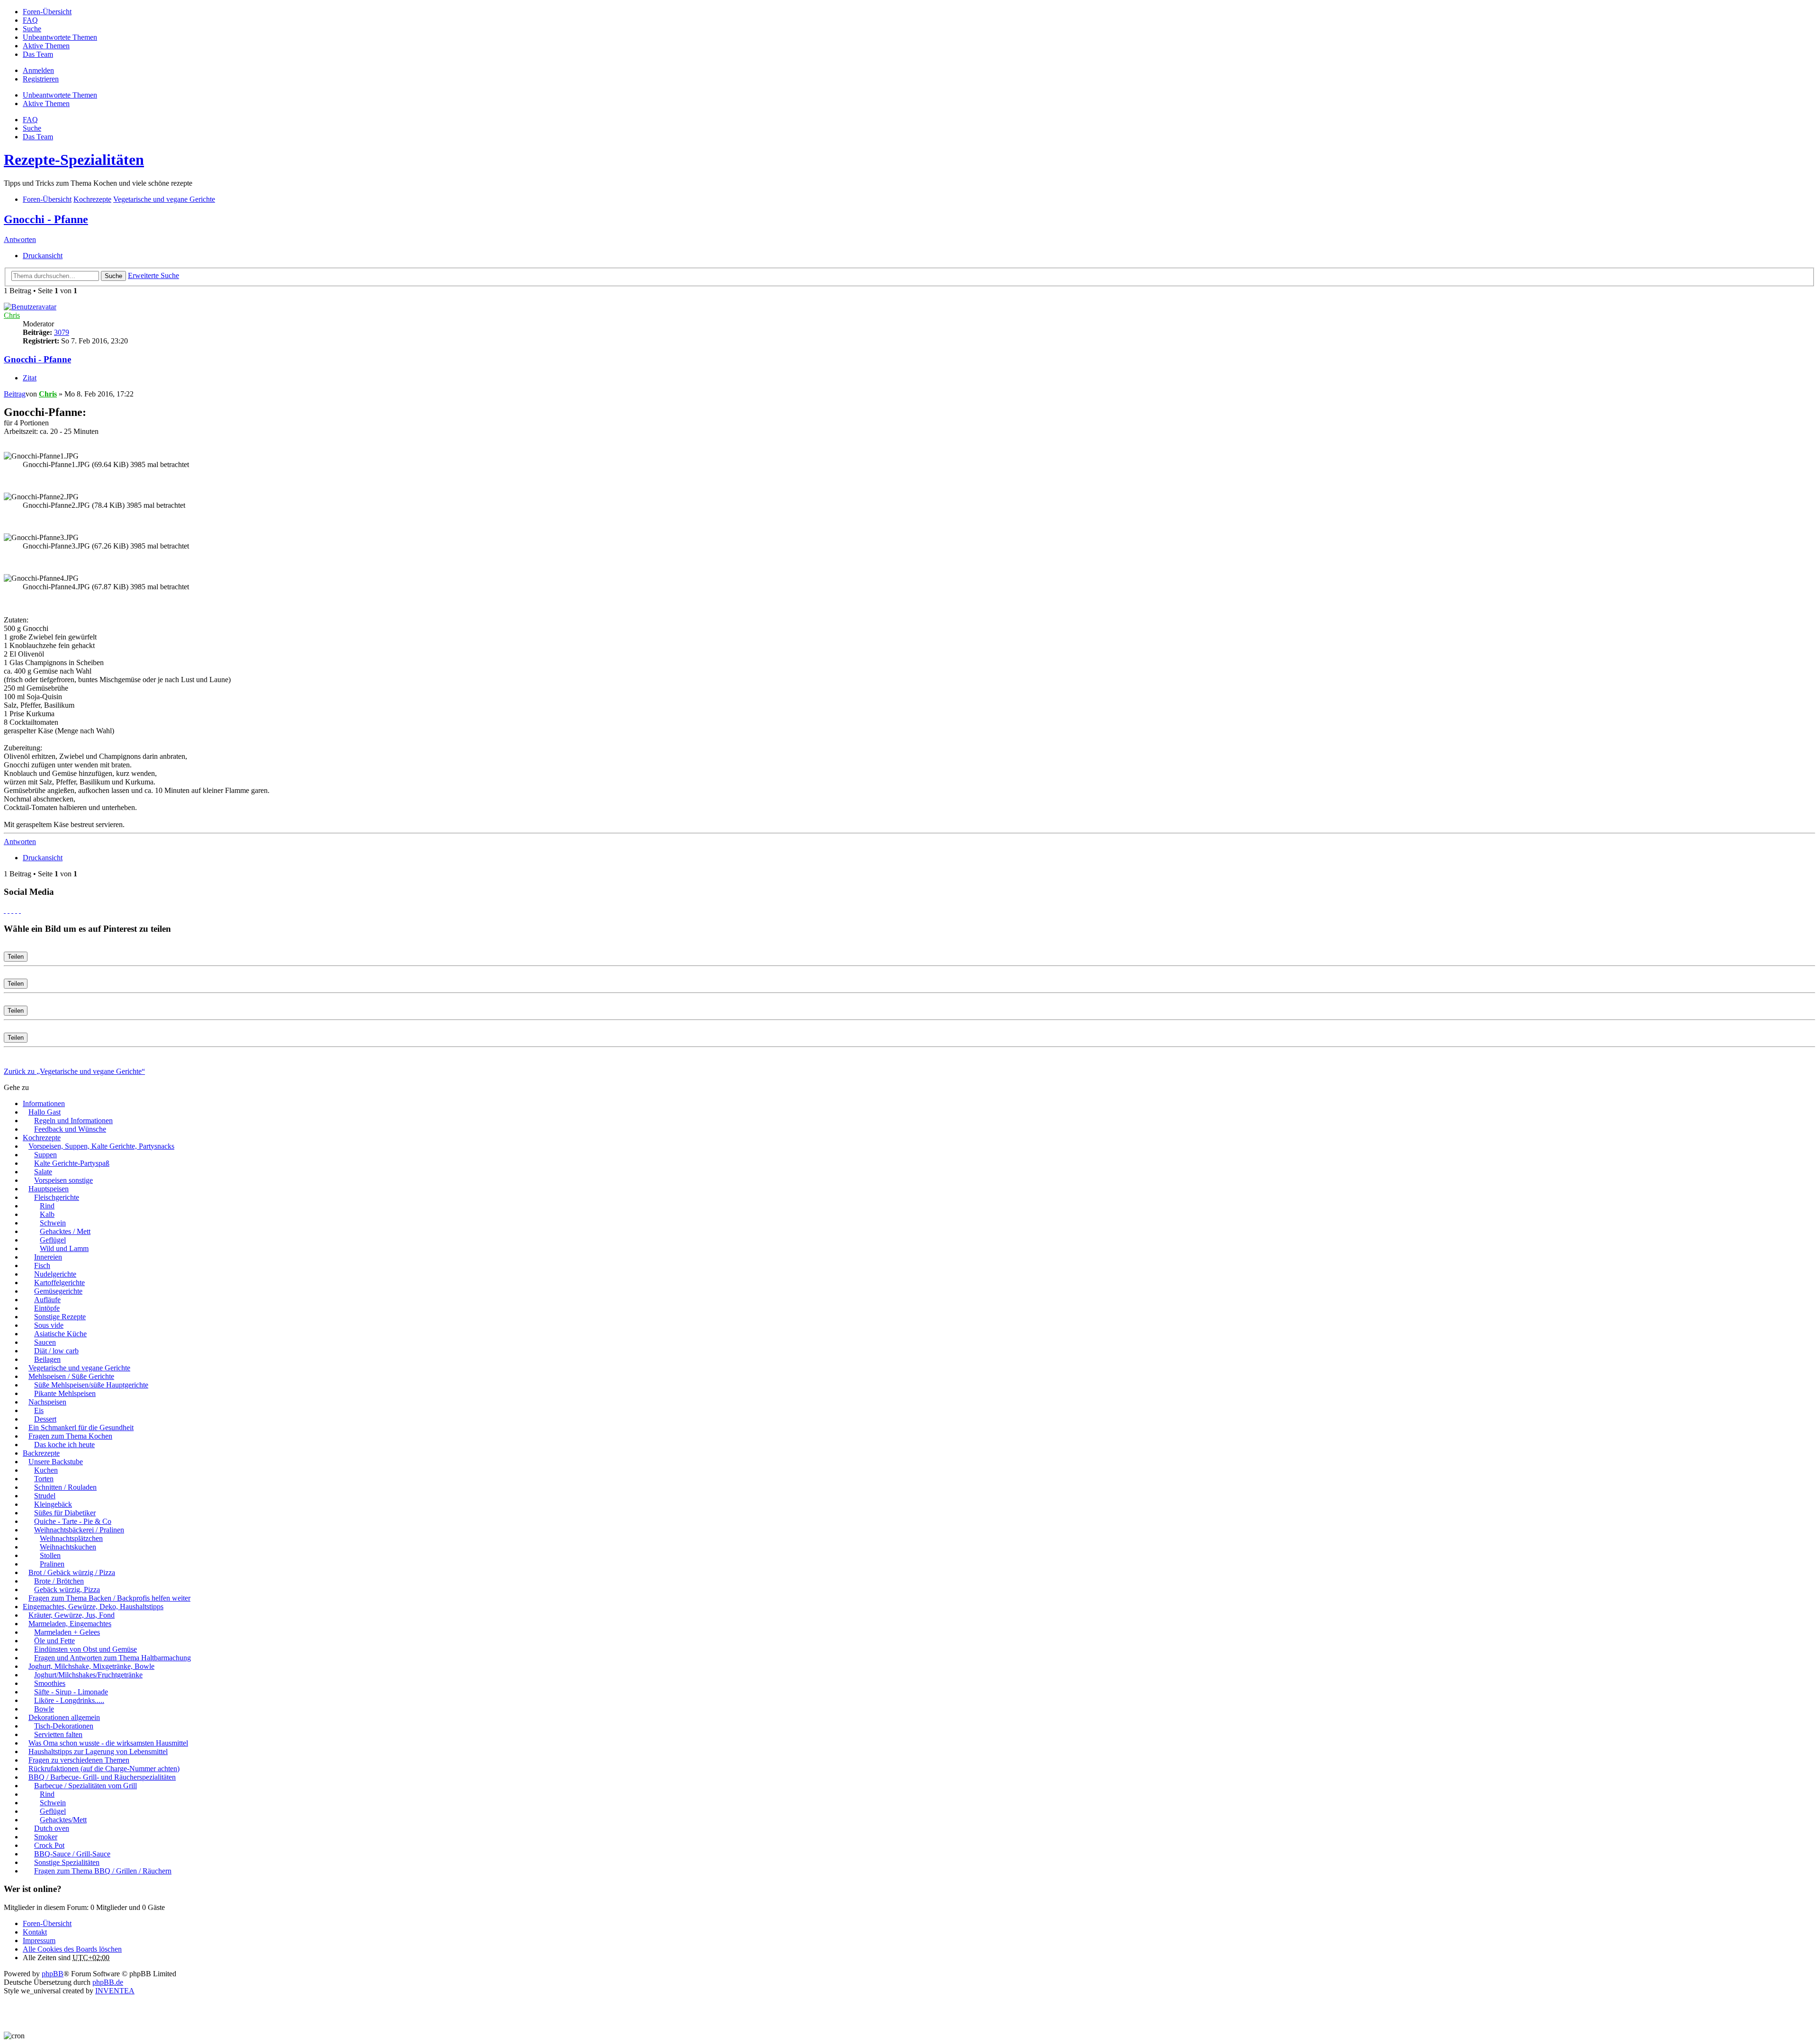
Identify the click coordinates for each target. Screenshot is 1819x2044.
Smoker (46, 1837)
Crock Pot (49, 1845)
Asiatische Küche (60, 1334)
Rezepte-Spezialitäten (74, 160)
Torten (44, 1479)
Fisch (42, 1265)
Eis (39, 1410)
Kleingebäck (53, 1504)
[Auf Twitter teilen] (9, 910)
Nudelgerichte (55, 1274)
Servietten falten (58, 1734)
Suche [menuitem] (32, 29)
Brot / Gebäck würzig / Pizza (72, 1572)
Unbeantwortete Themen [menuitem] (60, 37)
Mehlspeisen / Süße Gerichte (71, 1376)
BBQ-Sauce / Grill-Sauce (72, 1854)
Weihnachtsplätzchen (71, 1538)
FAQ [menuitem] (30, 20)
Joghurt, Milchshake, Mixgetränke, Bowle (91, 1666)
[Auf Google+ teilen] (12, 910)
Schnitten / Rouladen (65, 1487)
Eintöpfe (47, 1308)
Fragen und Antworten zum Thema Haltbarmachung (113, 1658)
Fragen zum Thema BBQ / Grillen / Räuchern (103, 1871)
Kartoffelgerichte (59, 1283)
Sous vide (49, 1325)
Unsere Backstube (56, 1462)
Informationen (44, 1103)
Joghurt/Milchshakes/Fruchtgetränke (88, 1675)
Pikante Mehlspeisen (65, 1393)
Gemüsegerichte (58, 1291)
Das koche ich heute (64, 1445)
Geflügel (53, 1240)
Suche (113, 276)
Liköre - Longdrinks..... (69, 1700)
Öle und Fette (54, 1641)
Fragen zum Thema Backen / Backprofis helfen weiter (109, 1598)
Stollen (50, 1555)
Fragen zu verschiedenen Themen (79, 1760)
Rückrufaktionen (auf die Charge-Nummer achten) (104, 1769)
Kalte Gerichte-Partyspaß (72, 1163)
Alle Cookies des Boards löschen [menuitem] (72, 1949)
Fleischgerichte (57, 1197)
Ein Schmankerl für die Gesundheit (81, 1427)
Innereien (48, 1257)
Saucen (45, 1342)
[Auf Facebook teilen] (5, 910)
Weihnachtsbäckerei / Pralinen (79, 1530)
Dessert (45, 1419)
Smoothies (50, 1683)
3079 (62, 332)
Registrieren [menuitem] (41, 79)
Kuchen (46, 1470)
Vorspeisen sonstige (63, 1180)
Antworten (20, 239)
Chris (12, 315)
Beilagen (47, 1359)
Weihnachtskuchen (68, 1547)
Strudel (45, 1496)
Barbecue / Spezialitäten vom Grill (86, 1786)
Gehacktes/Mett (63, 1820)
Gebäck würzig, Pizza (67, 1589)
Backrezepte (41, 1453)
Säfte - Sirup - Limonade (71, 1692)
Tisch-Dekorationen (64, 1726)
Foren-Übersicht (47, 1923)
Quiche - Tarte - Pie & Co (73, 1521)
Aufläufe (47, 1300)
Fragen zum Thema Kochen (70, 1436)
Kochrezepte (42, 1138)
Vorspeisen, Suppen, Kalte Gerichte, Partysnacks (101, 1146)
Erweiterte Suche (153, 275)
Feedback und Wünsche (70, 1129)
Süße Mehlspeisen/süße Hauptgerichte (91, 1385)
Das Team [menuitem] (38, 54)
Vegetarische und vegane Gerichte (79, 1368)
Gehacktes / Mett (65, 1231)
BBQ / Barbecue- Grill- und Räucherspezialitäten (102, 1777)
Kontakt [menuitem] (35, 1932)
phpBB (53, 1974)
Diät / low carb (56, 1351)
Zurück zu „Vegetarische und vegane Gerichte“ (74, 1071)
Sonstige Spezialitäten (67, 1862)
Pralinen (52, 1564)
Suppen (45, 1155)
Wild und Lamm (64, 1248)
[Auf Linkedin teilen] (16, 910)
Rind (47, 1206)
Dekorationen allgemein (64, 1717)
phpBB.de (108, 1982)
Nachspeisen (47, 1402)
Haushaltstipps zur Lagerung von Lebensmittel (98, 1751)
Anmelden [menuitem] (38, 70)
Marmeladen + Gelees (67, 1632)
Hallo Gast (45, 1112)
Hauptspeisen (49, 1189)
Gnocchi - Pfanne (46, 219)
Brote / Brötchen (59, 1581)
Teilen (16, 957)
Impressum (39, 1940)
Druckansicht (43, 256)
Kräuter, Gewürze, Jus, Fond (72, 1615)
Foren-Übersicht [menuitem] (47, 12)
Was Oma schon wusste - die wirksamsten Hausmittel (108, 1743)
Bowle (44, 1709)
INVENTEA (115, 1991)
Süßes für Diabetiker (65, 1513)
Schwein (53, 1223)
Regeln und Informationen (73, 1121)
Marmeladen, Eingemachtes (70, 1624)
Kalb (47, 1214)
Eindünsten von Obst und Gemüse (86, 1649)
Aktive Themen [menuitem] (46, 46)
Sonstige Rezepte (60, 1317)
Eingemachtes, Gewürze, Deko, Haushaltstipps (93, 1607)
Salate (43, 1172)
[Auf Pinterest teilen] (20, 910)
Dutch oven (52, 1828)
